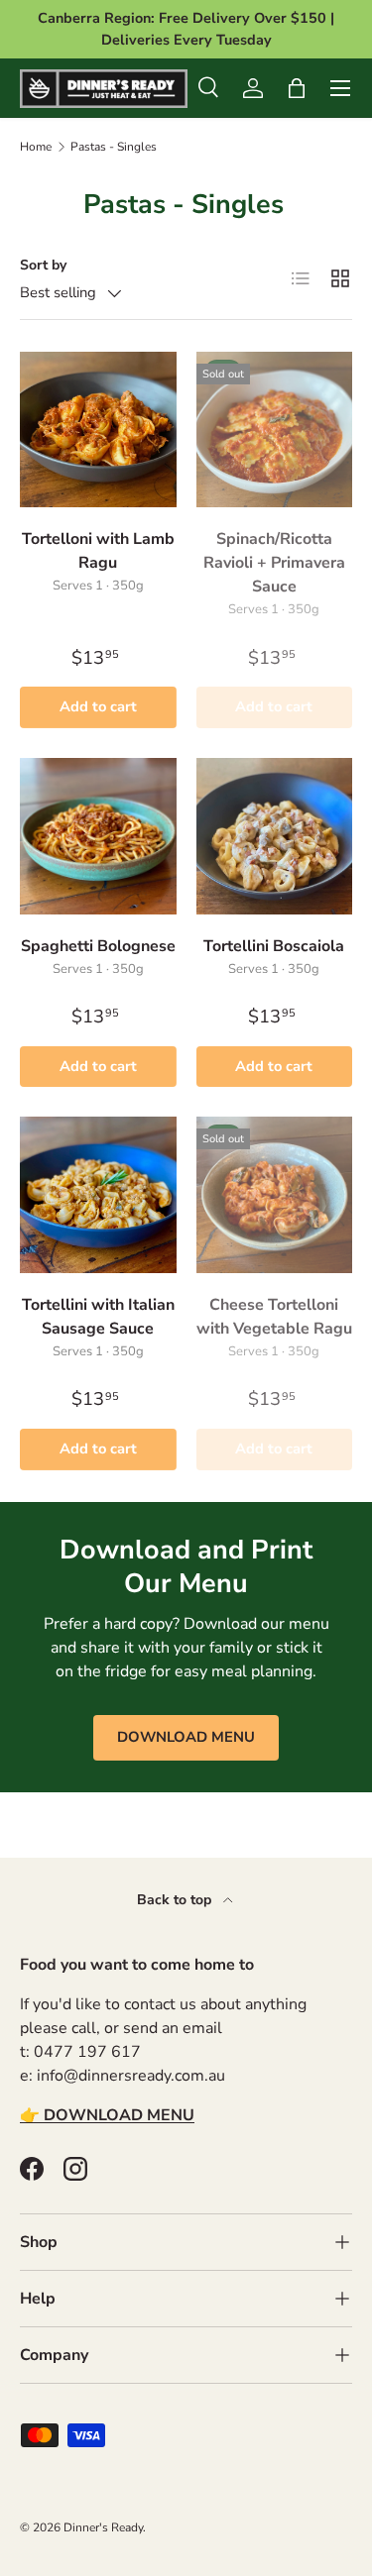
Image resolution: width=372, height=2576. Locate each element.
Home (36, 147)
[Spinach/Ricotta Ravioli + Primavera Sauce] (275, 430)
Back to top (176, 1900)
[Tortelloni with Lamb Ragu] (98, 430)
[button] (297, 88)
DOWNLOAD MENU (186, 1737)
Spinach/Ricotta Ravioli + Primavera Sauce (274, 563)
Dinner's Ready (103, 2527)
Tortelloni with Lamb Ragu (98, 551)
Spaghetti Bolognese (98, 946)
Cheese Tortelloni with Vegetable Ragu (274, 1317)
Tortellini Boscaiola (274, 946)
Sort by (43, 265)
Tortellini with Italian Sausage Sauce (98, 1317)
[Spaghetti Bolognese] (98, 836)
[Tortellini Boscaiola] (275, 836)
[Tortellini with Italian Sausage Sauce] (98, 1195)
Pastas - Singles (114, 147)
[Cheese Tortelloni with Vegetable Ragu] (275, 1195)
